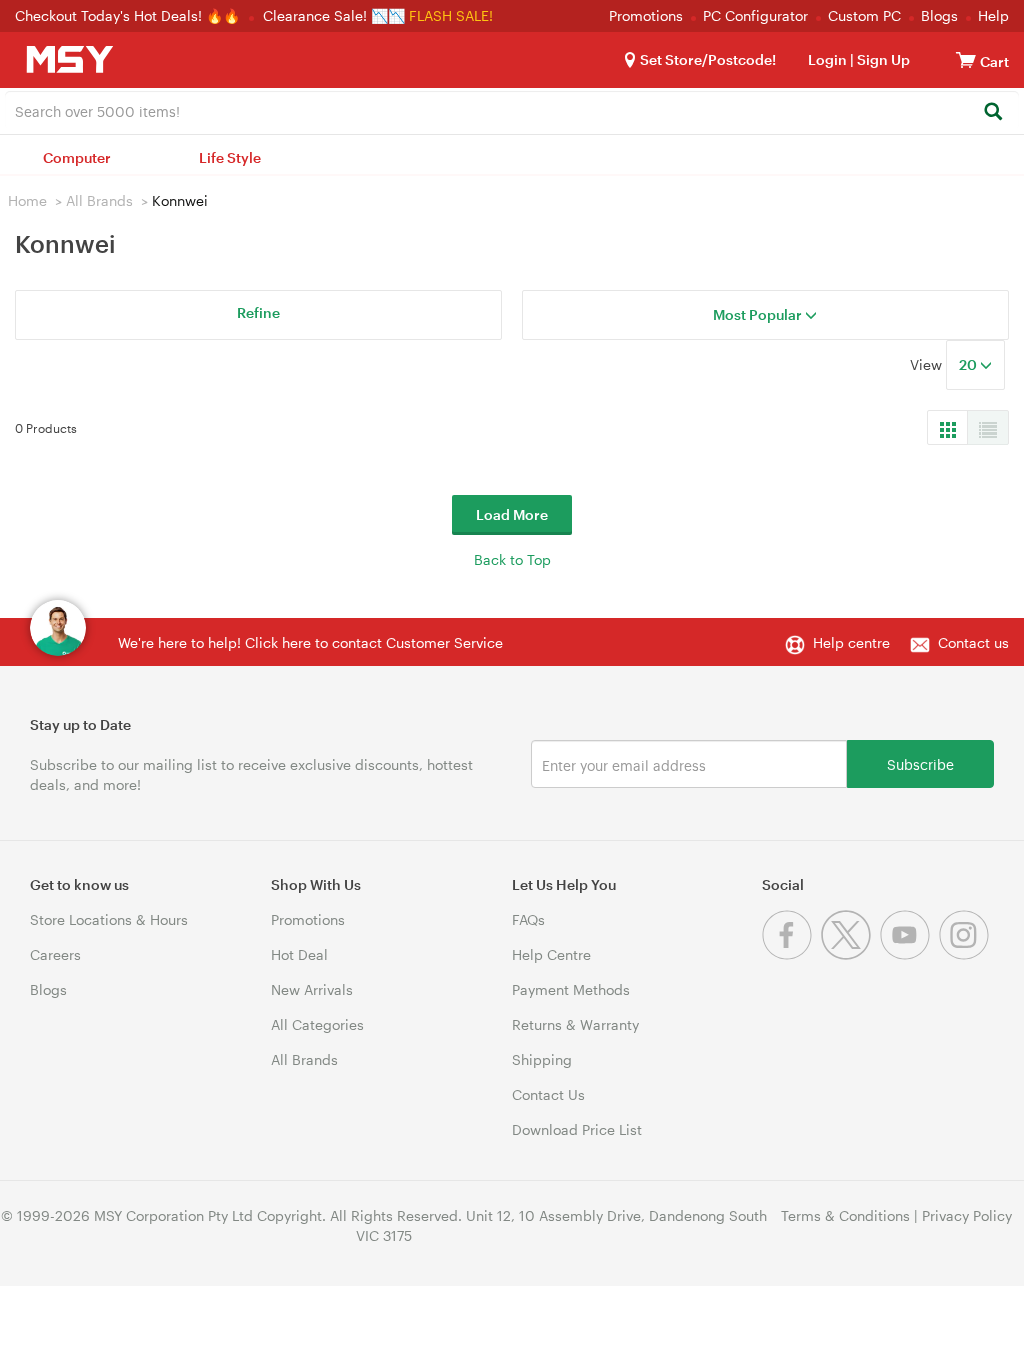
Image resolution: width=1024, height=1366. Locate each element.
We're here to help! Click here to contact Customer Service (310, 642)
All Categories (317, 1024)
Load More (512, 514)
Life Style (230, 157)
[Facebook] (791, 954)
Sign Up (882, 59)
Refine (258, 312)
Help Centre (551, 954)
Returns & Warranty (575, 1024)
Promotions (646, 15)
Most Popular (759, 314)
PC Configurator (755, 15)
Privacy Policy (967, 1215)
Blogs (939, 15)
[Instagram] (966, 954)
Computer (77, 157)
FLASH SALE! (451, 15)
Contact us (973, 642)
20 (969, 364)
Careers (55, 954)
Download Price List (577, 1129)
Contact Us (548, 1094)
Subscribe (920, 763)
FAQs (528, 919)
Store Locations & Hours (109, 919)
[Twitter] (850, 954)
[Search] (992, 112)
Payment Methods (571, 989)
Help (993, 15)
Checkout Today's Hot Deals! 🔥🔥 (129, 15)
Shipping (542, 1059)
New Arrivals (312, 989)
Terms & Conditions (845, 1215)
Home (27, 200)
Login (827, 59)
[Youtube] (909, 954)
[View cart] (966, 59)
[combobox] (512, 110)
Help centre (851, 642)
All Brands (99, 200)
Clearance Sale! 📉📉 (334, 15)
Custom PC (864, 15)
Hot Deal (299, 954)
